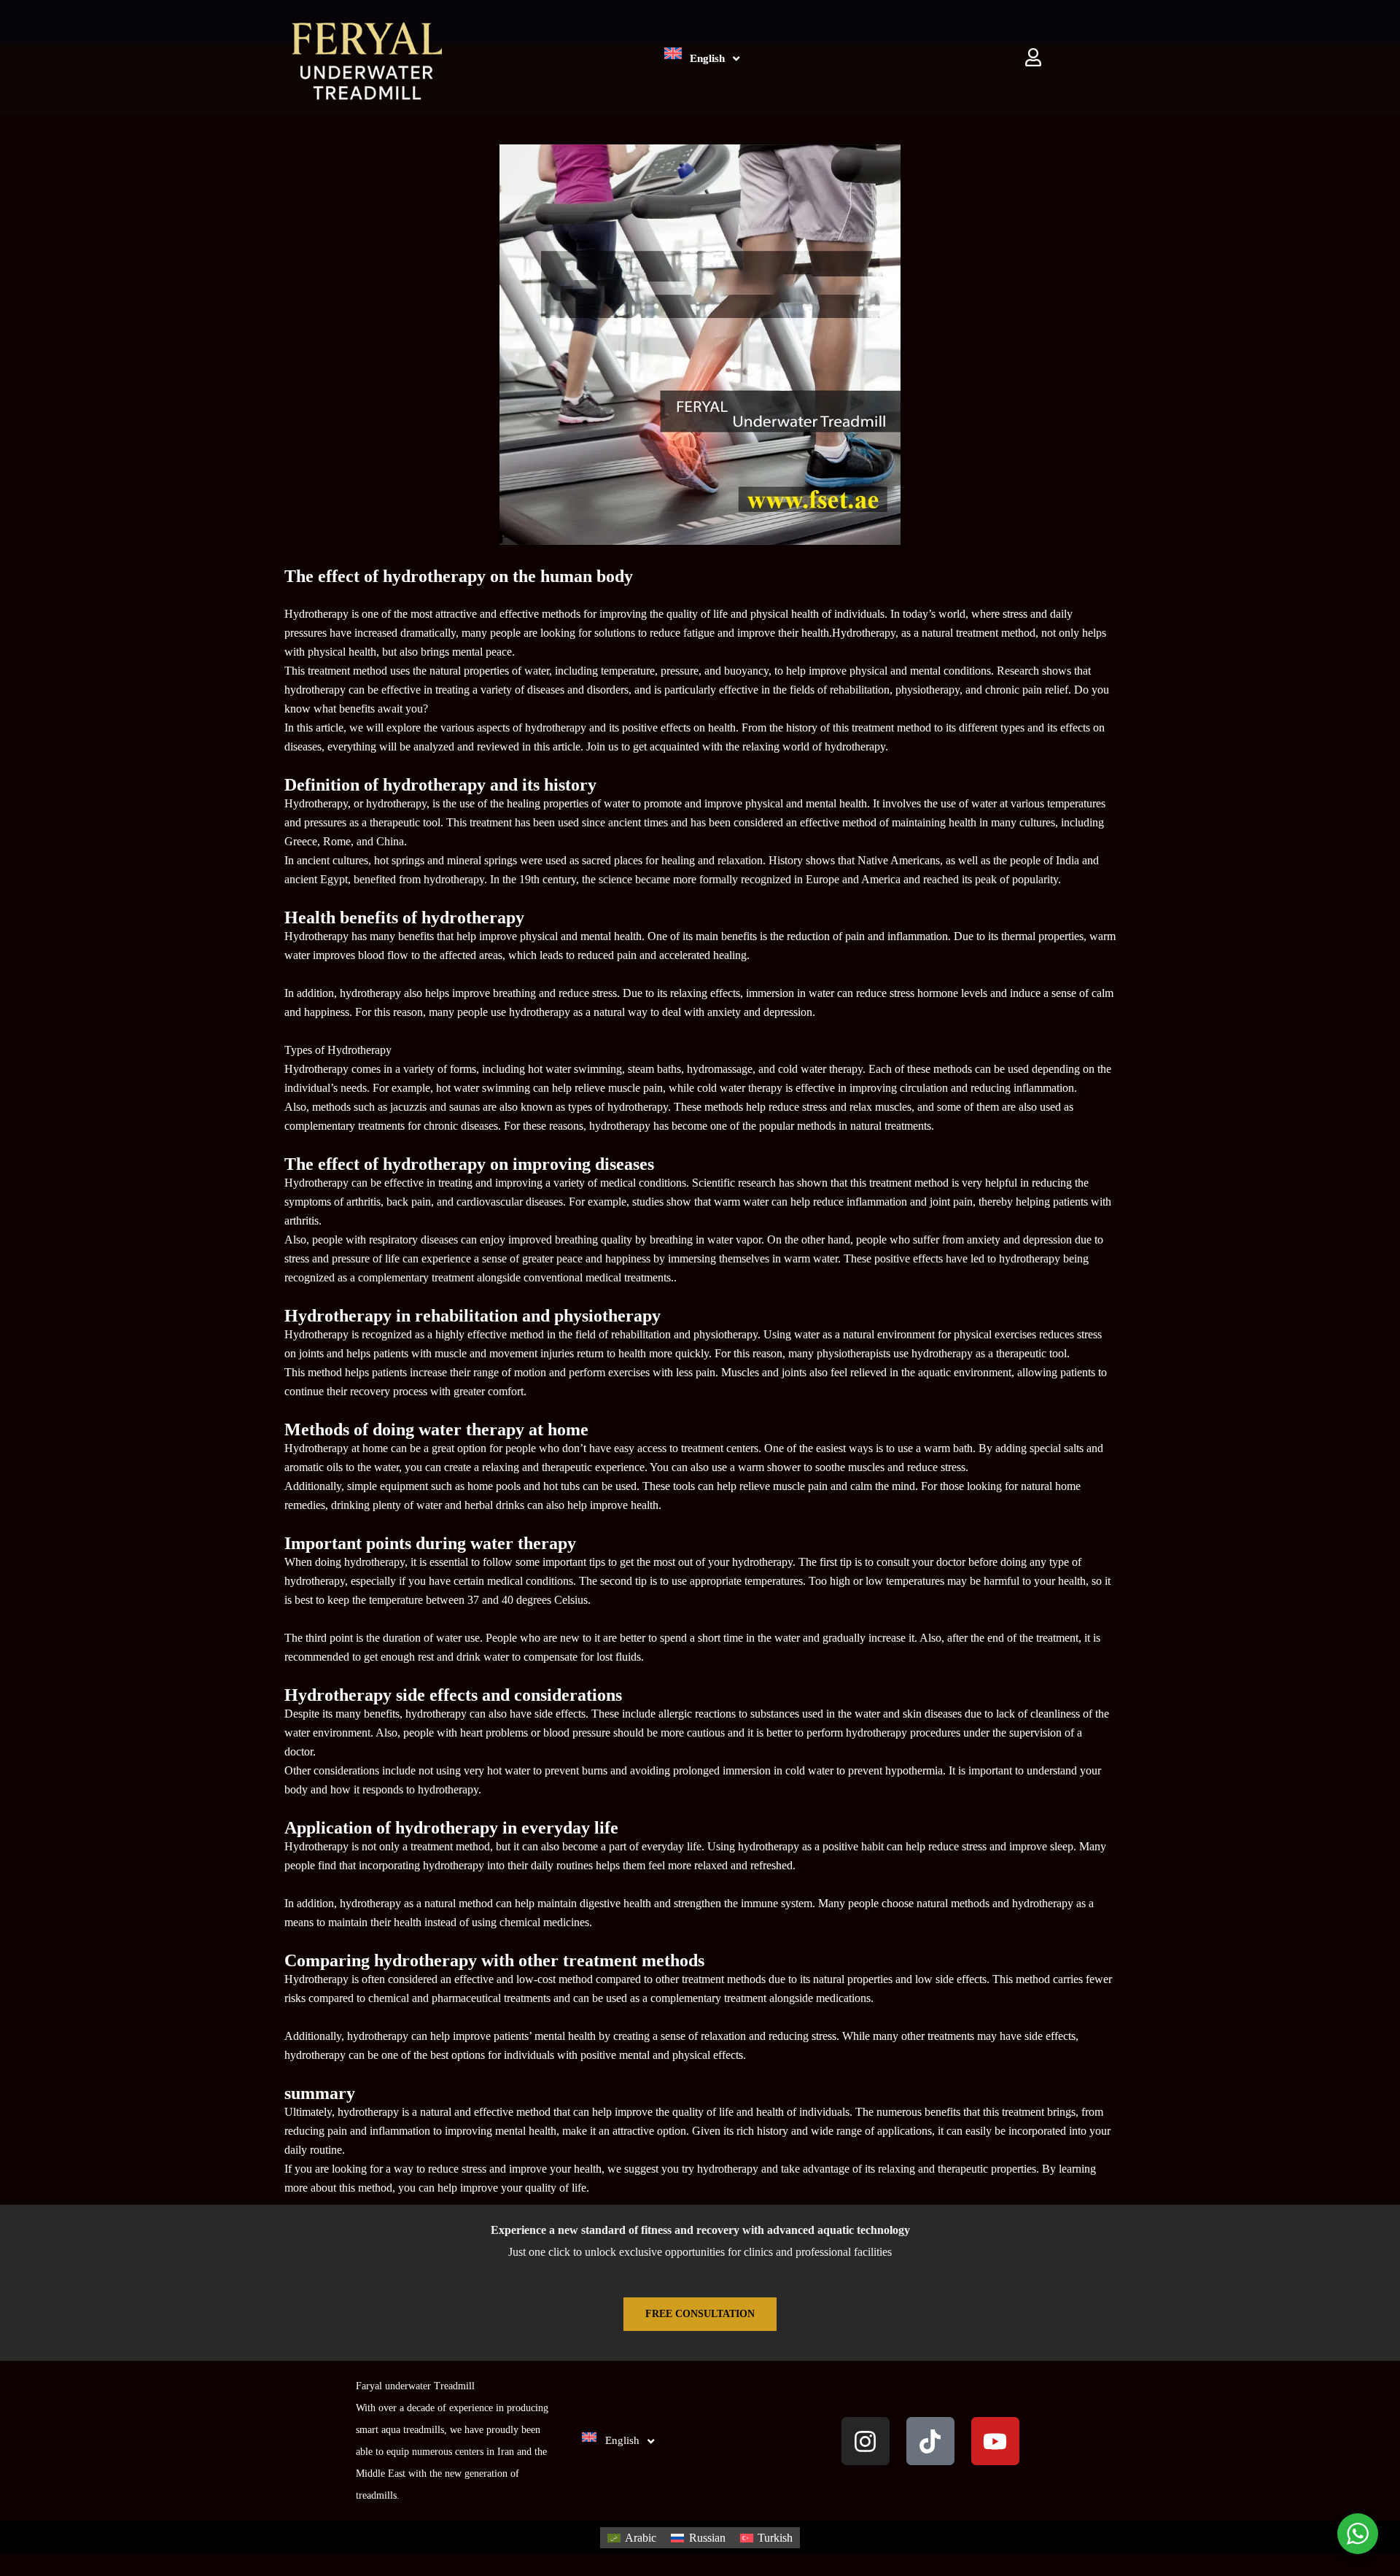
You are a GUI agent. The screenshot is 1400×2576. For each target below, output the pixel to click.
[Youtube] (995, 2441)
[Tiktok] (930, 2441)
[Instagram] (866, 2441)
